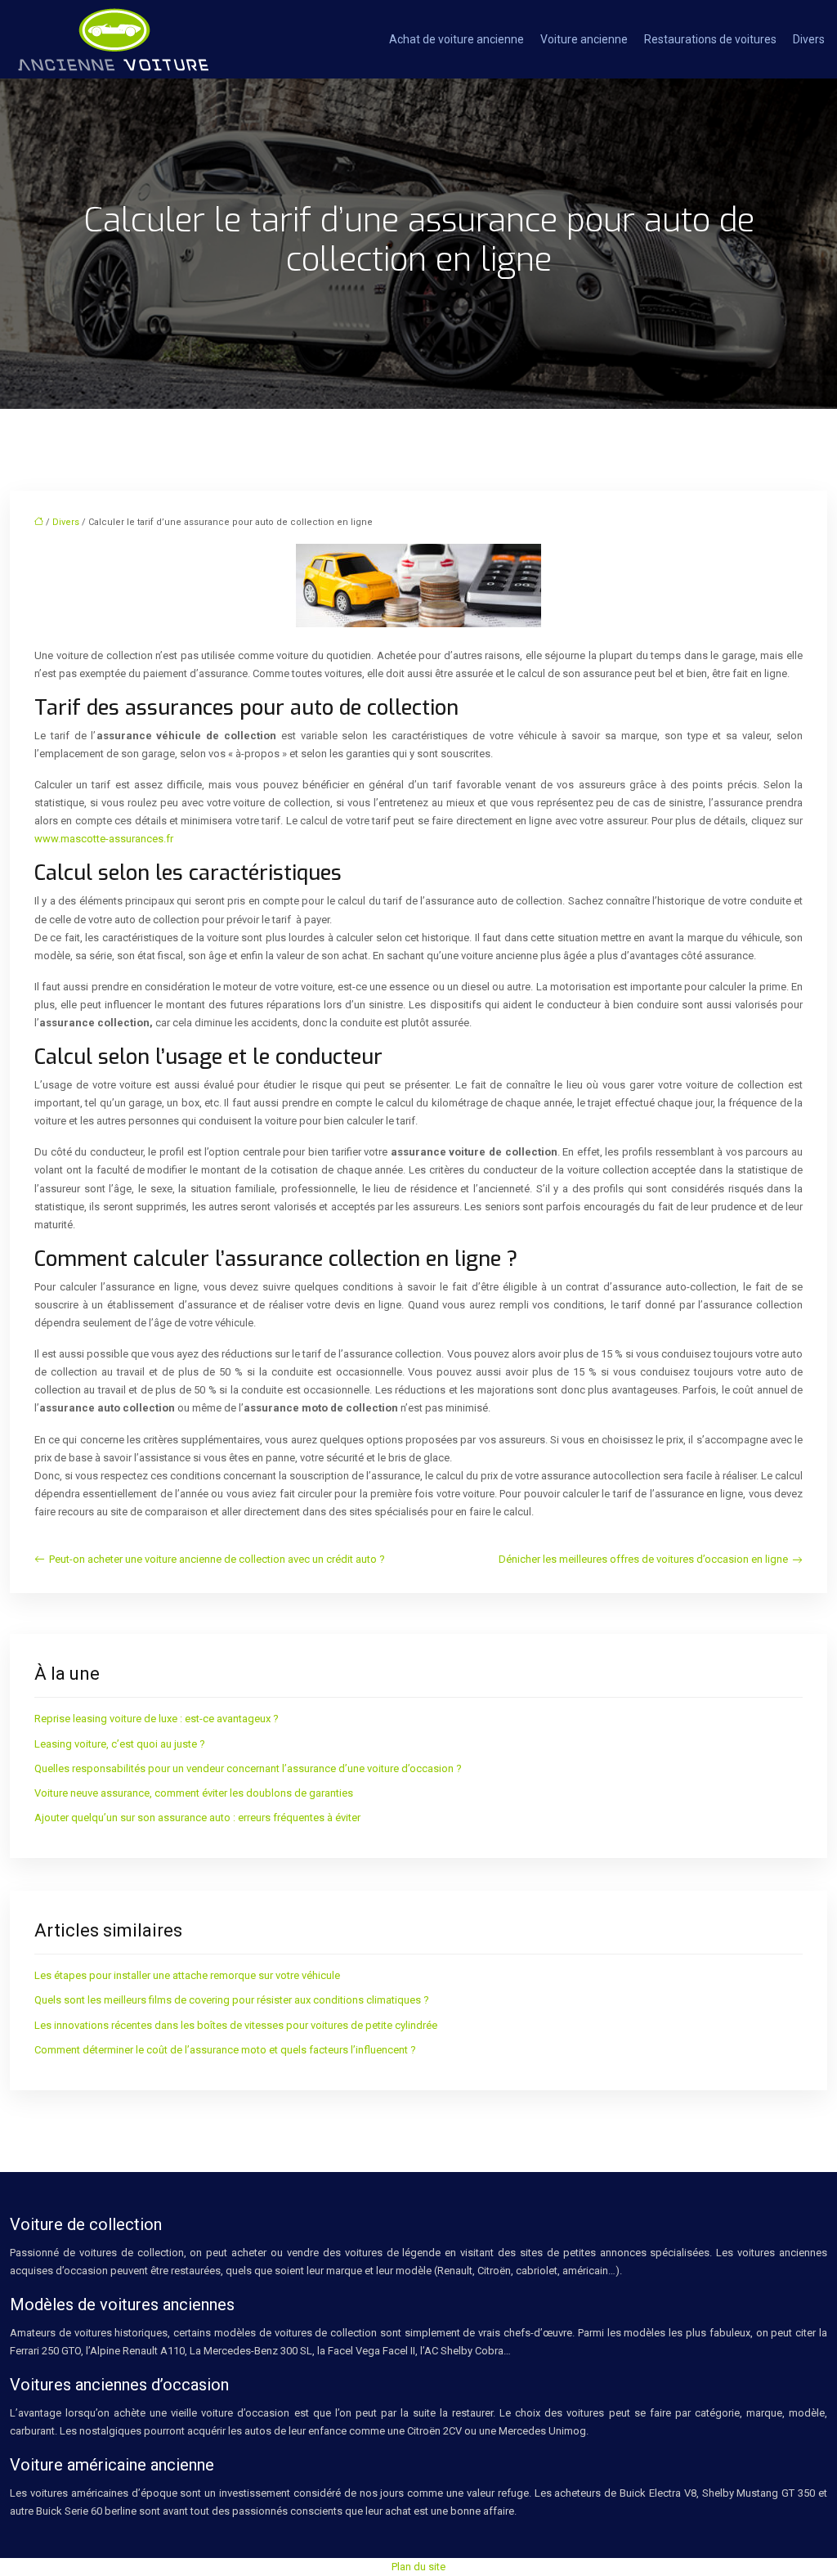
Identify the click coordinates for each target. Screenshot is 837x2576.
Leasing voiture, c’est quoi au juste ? (120, 1744)
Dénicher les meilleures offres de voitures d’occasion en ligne (643, 1559)
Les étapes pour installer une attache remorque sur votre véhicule (187, 1975)
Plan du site (418, 2567)
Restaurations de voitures (710, 39)
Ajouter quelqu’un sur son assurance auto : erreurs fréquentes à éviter (197, 1818)
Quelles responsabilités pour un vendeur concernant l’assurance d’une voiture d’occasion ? (248, 1768)
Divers (809, 39)
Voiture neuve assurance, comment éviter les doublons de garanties (194, 1793)
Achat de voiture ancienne (457, 39)
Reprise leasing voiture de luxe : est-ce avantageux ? (157, 1719)
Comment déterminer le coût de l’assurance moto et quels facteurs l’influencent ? (225, 2050)
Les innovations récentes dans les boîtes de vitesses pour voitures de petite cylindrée (236, 2025)
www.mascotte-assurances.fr (104, 839)
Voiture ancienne (584, 39)
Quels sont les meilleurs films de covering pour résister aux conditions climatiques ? (232, 2000)
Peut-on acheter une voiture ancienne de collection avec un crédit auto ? (217, 1559)
